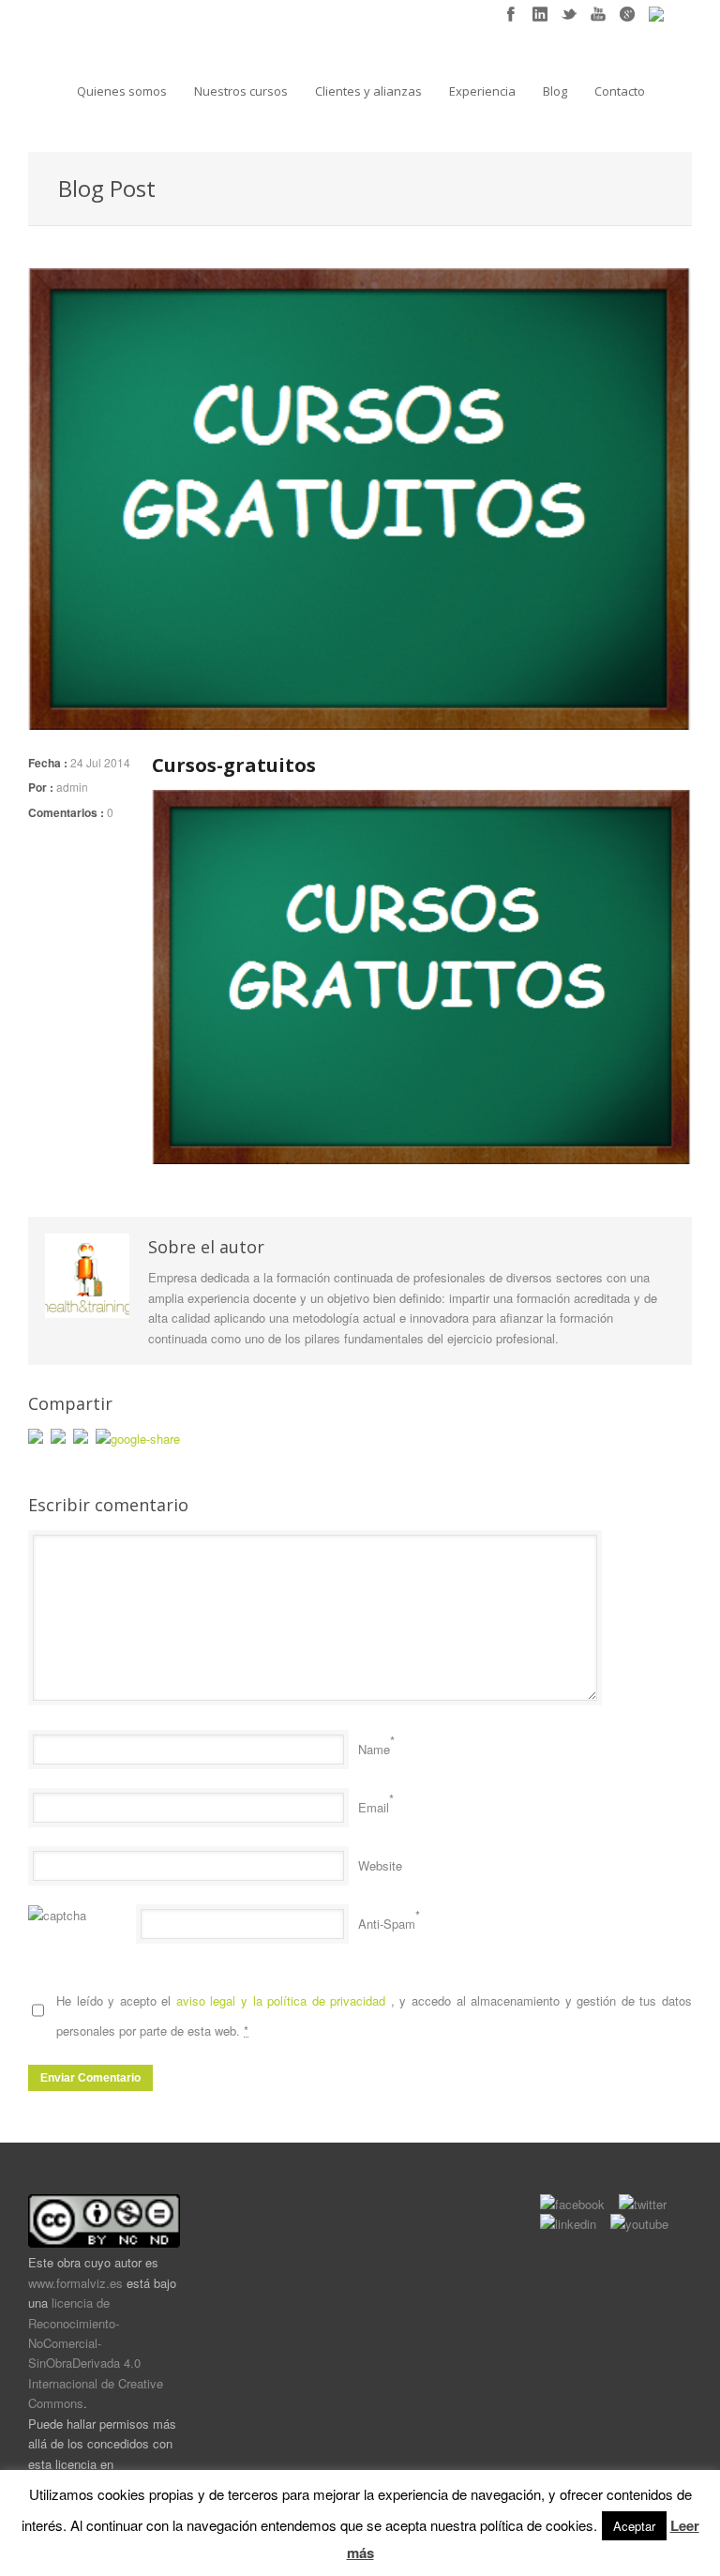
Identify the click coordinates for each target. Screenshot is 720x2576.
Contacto (620, 91)
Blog (555, 91)
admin (72, 787)
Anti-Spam (387, 1924)
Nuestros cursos (241, 91)
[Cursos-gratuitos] (360, 499)
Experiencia (482, 91)
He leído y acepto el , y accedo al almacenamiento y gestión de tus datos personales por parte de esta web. (374, 2015)
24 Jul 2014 (100, 762)
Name (374, 1749)
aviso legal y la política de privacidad (284, 2000)
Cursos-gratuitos (234, 765)
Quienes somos (122, 91)
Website (380, 1865)
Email (374, 1807)
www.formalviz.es (75, 2283)
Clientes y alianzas (368, 91)
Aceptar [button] (634, 2526)
